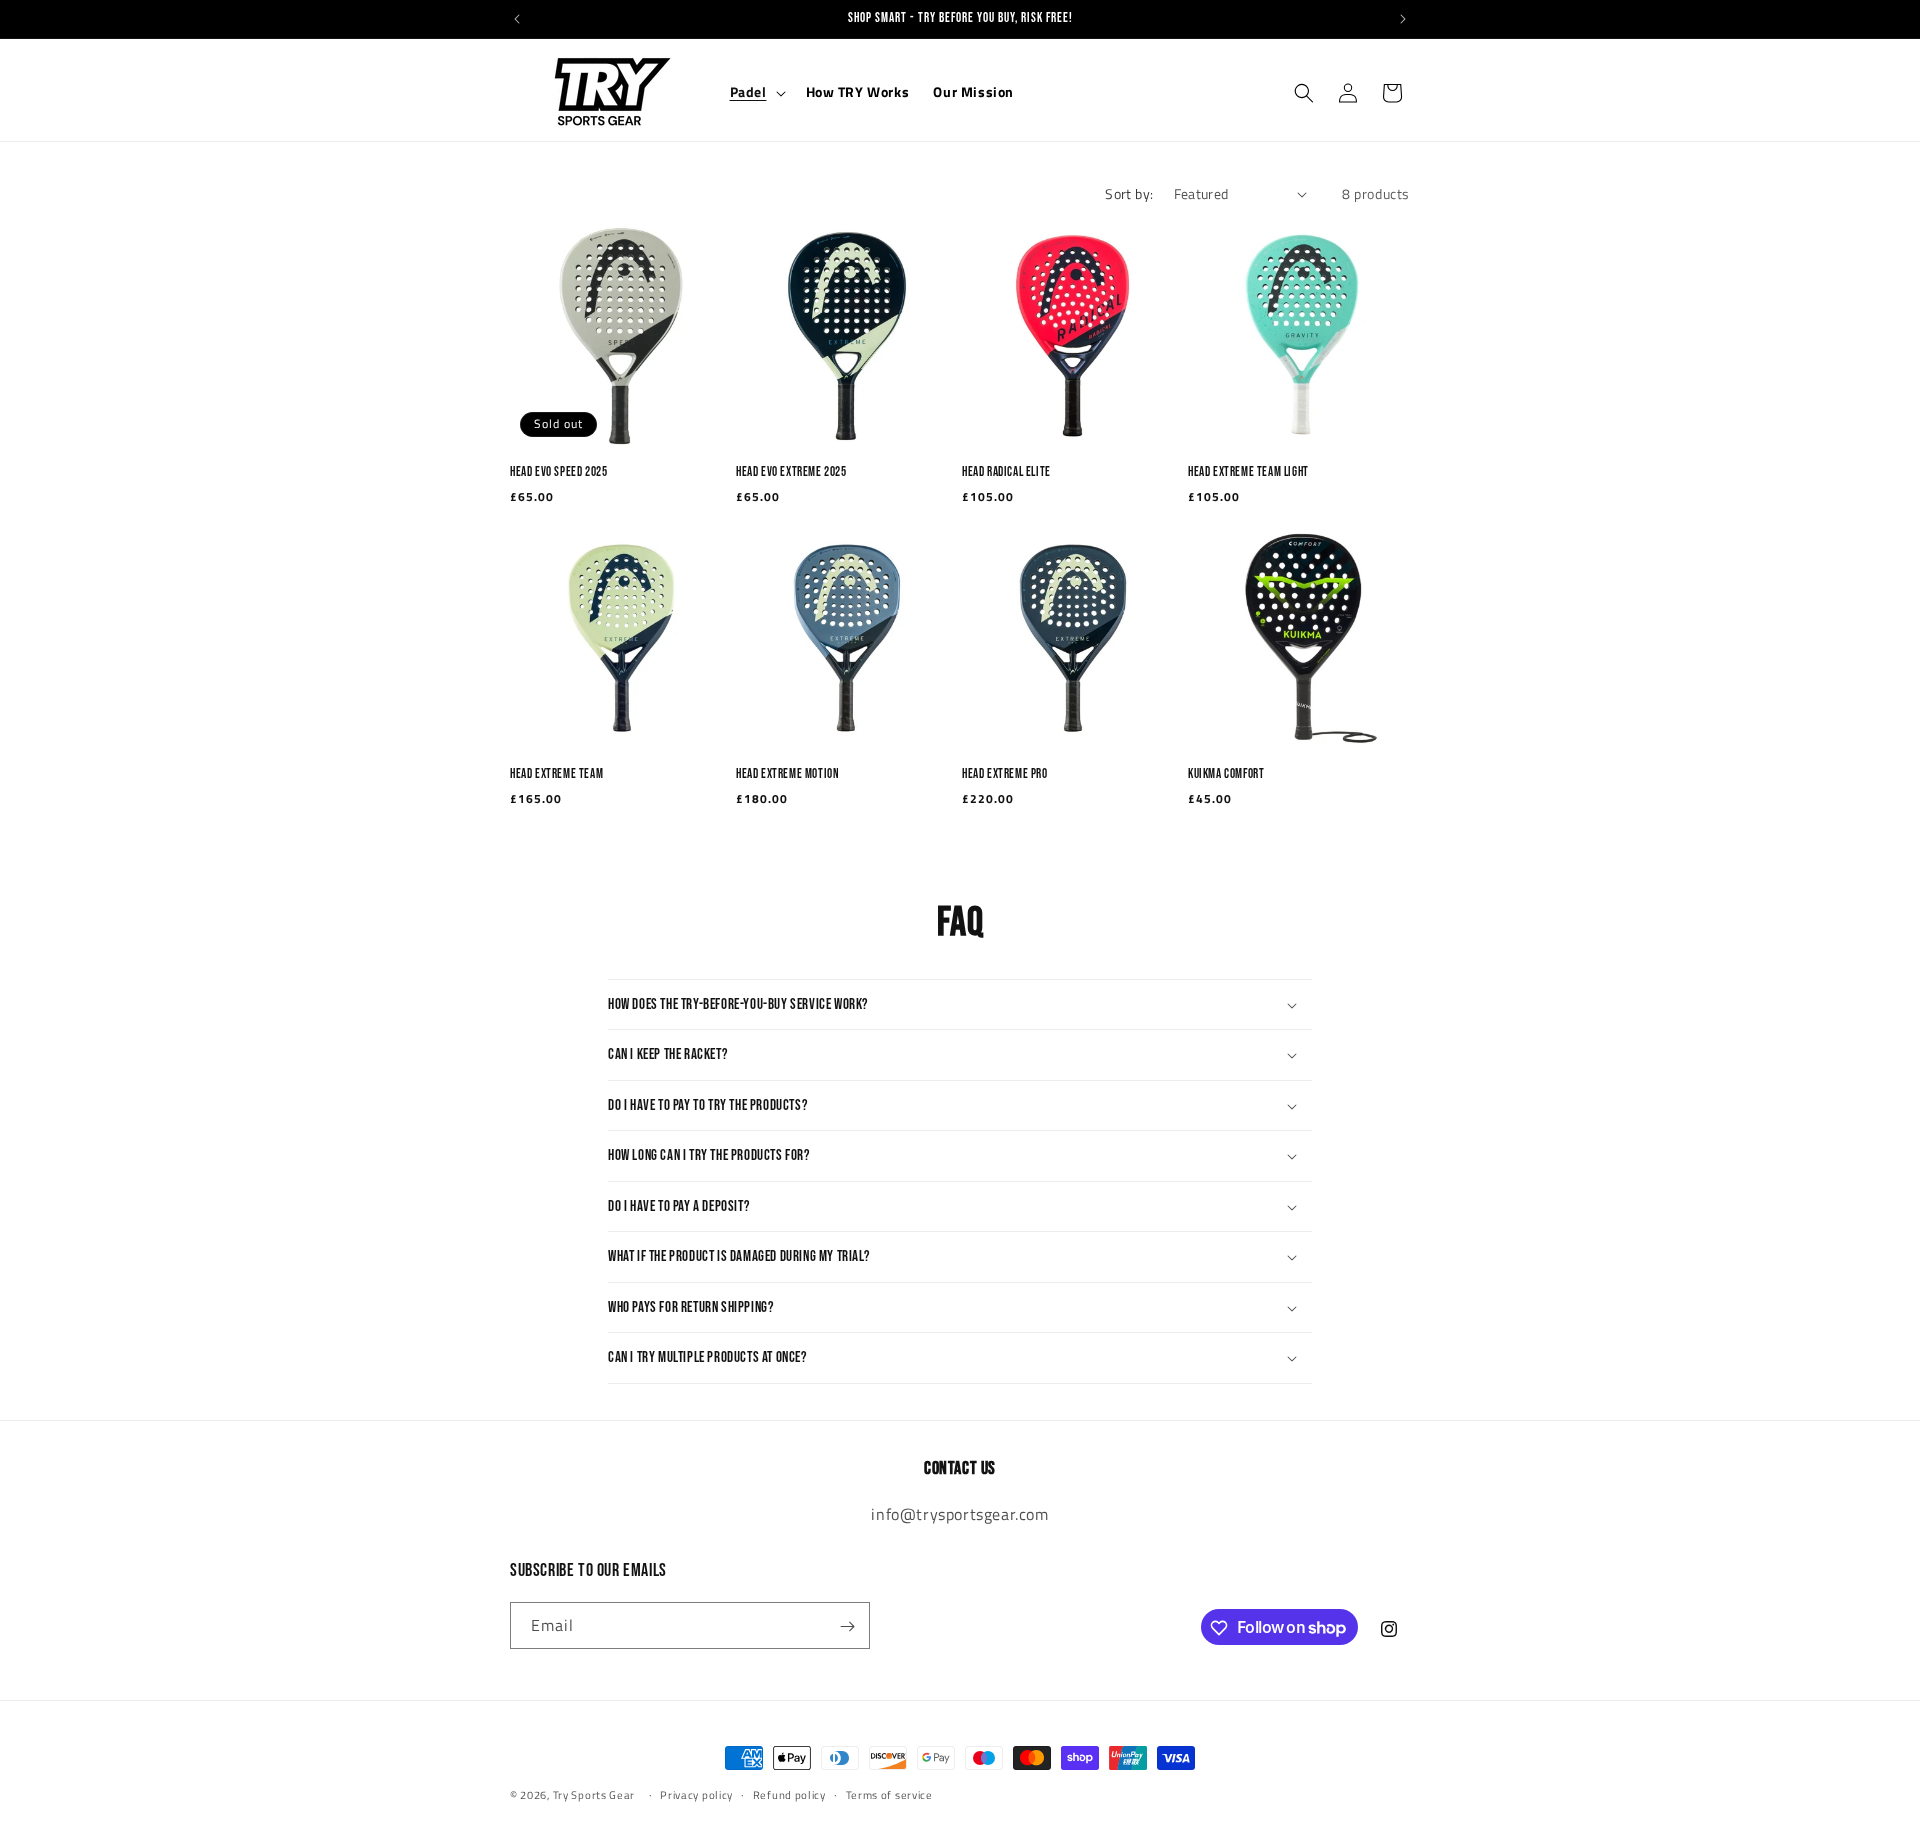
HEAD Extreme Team (556, 774)
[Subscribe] (847, 1626)
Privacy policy (696, 1794)
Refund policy (789, 1794)
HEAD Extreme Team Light (1248, 472)
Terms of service (889, 1794)
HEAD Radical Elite (1006, 472)
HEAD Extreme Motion (787, 774)
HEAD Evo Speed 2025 (558, 472)
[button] (756, 92)
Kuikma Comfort (1226, 774)
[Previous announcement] (517, 19)
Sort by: (1129, 193)
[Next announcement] (1403, 19)
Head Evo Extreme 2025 (791, 472)
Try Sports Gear (595, 1795)
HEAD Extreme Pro (1005, 774)
